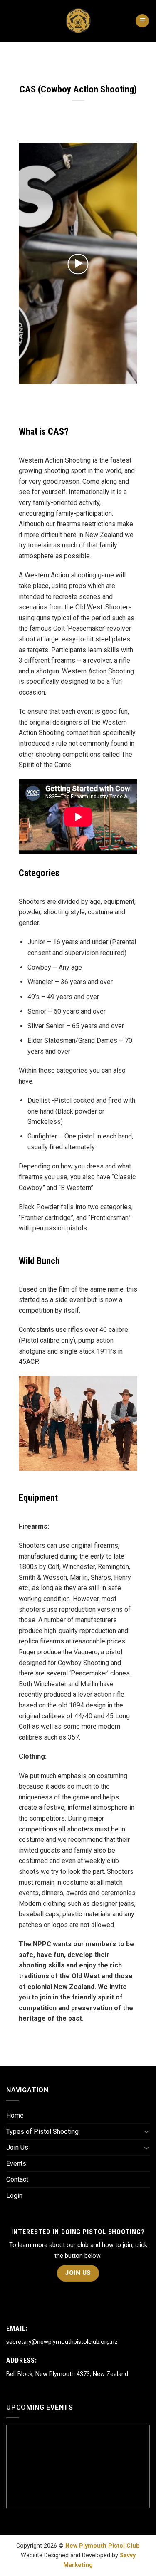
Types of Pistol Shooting (42, 2132)
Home (15, 2115)
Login (14, 2196)
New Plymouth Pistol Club (103, 2546)
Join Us (17, 2147)
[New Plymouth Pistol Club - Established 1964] (78, 21)
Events (16, 2164)
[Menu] (142, 21)
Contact (17, 2179)
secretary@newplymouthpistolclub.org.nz (62, 2342)
